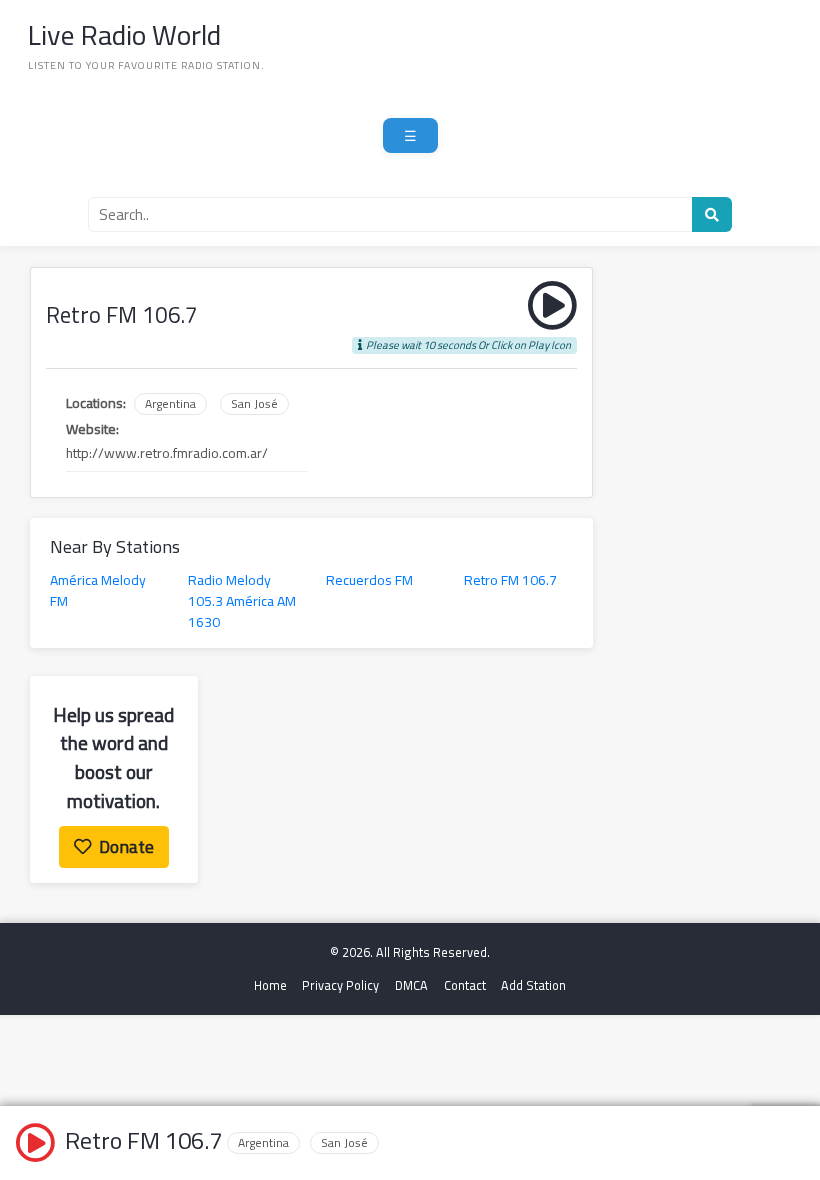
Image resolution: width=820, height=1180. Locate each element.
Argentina (170, 404)
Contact (465, 985)
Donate (126, 846)
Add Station (533, 985)
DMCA (411, 985)
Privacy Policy (340, 985)
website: (92, 429)
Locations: (96, 403)
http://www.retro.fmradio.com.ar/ (167, 453)
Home (270, 985)
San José (254, 404)
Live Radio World (124, 35)
